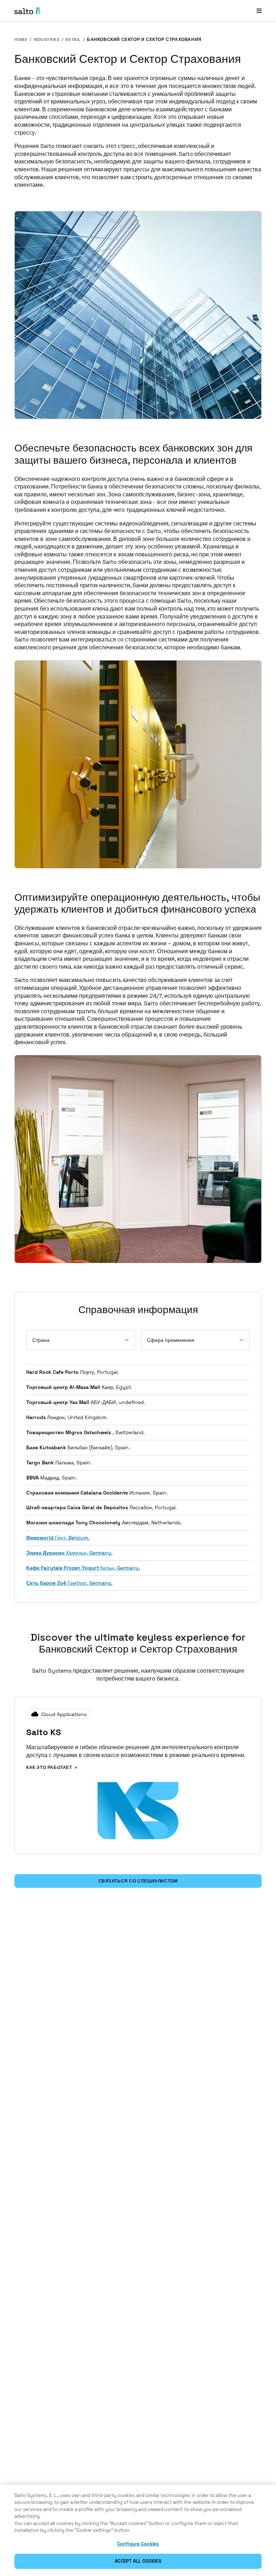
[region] (138, 2530)
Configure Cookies (138, 2544)
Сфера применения (171, 1340)
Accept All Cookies (138, 2561)
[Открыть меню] (259, 11)
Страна (41, 1340)
